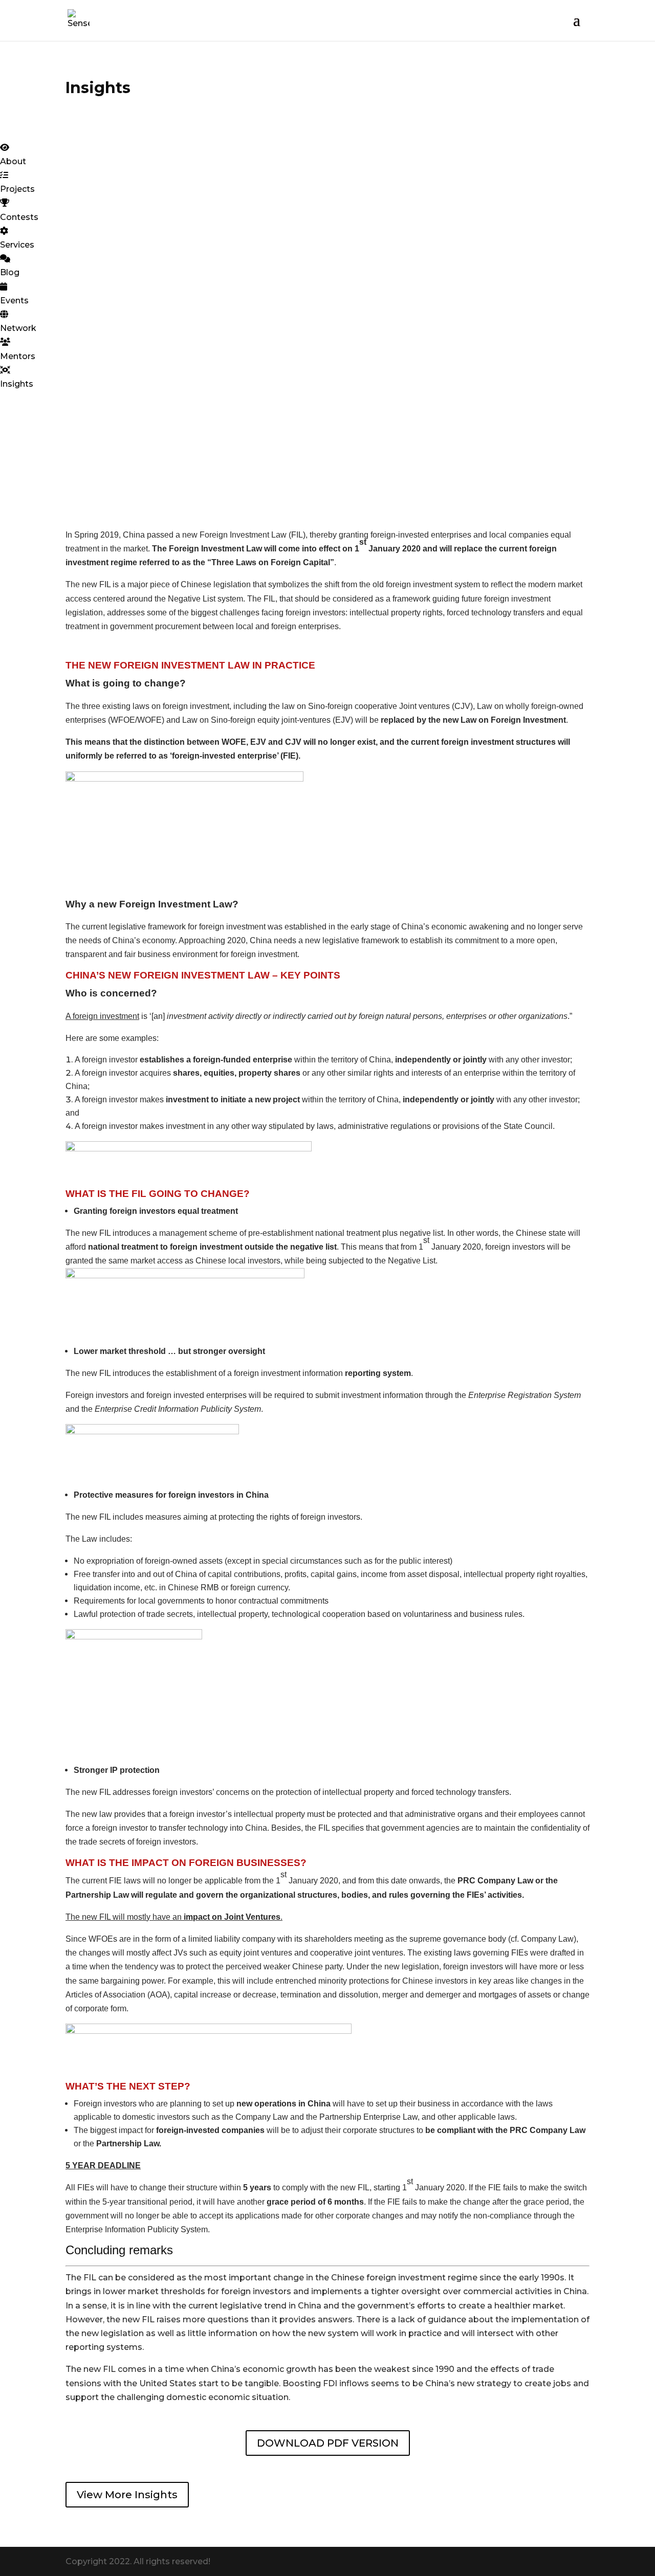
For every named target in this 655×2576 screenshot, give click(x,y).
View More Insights (127, 2495)
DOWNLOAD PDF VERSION (328, 2443)
